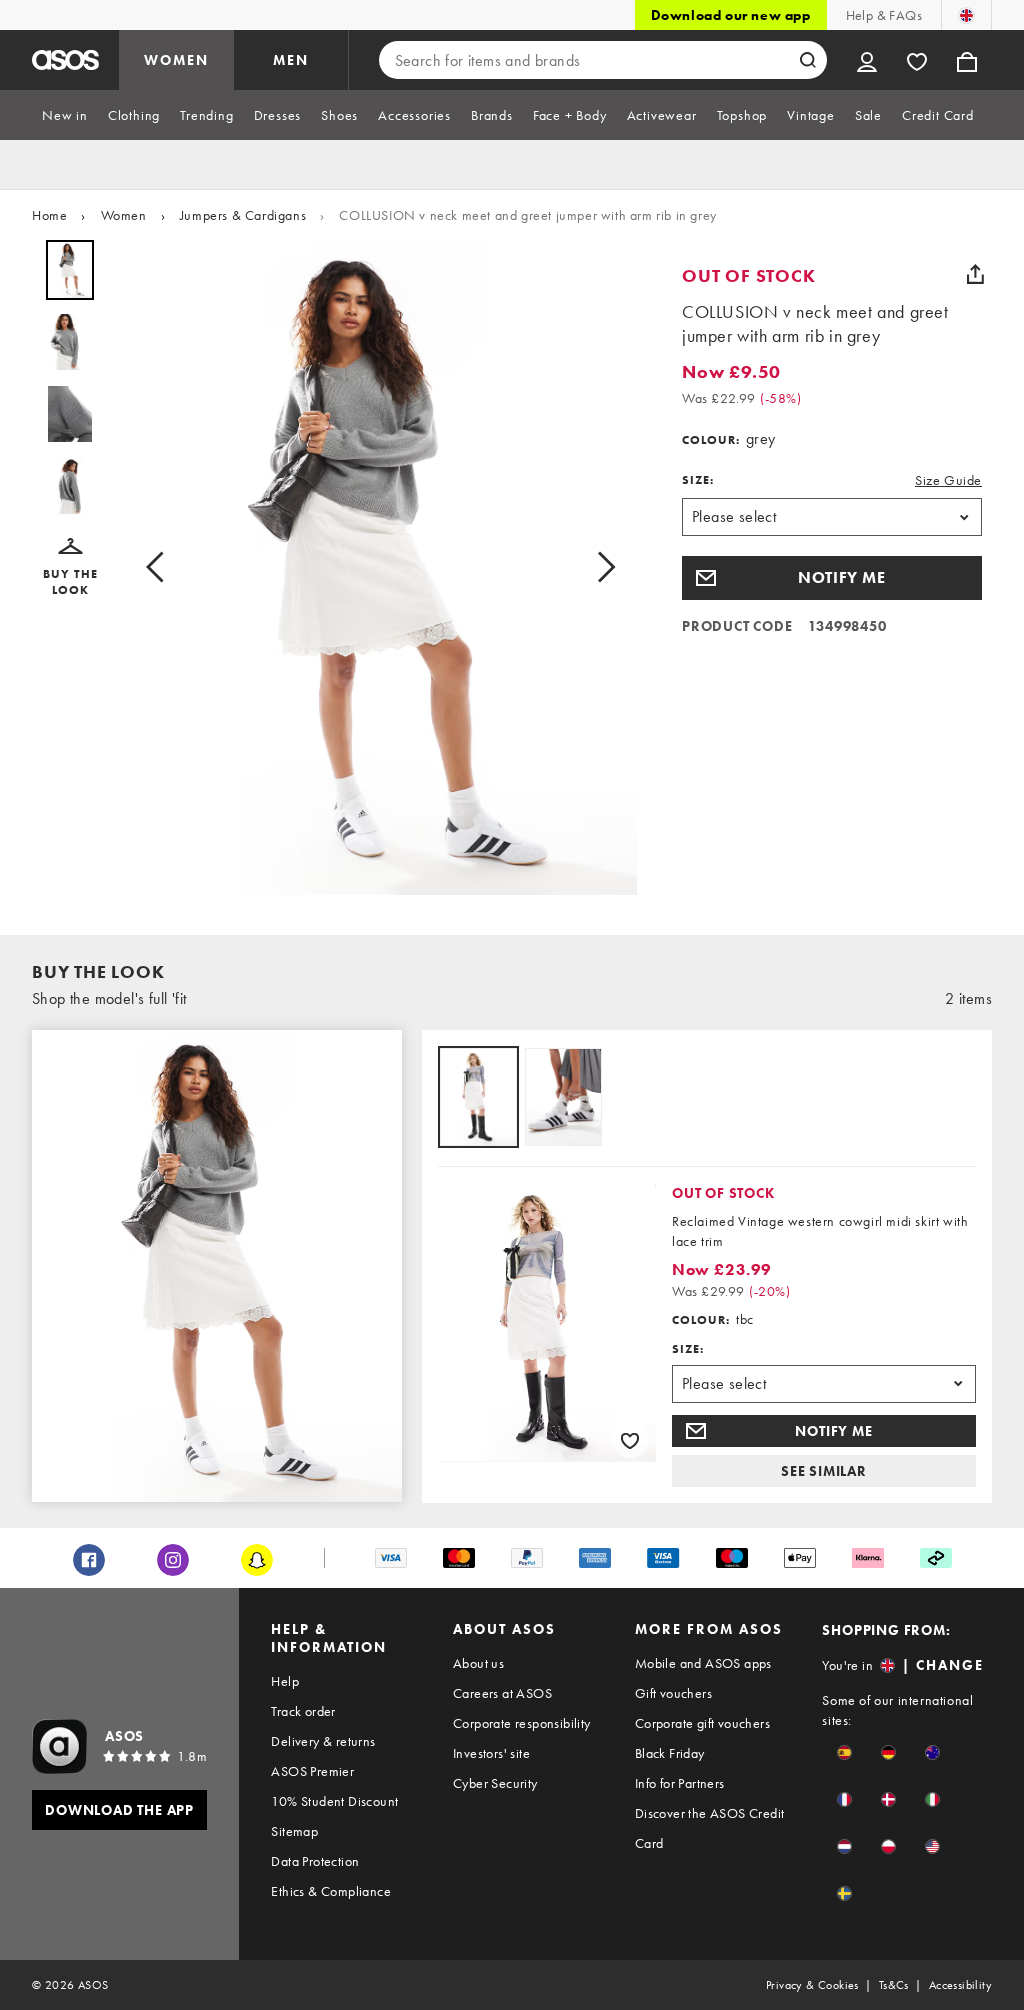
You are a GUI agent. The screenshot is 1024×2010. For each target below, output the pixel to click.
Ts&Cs (894, 1985)
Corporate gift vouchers (702, 1723)
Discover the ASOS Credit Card (710, 1828)
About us (478, 1663)
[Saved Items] (917, 60)
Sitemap (294, 1831)
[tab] (65, 115)
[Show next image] (600, 567)
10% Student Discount (334, 1801)
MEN (291, 60)
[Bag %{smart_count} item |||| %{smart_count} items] (967, 60)
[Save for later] (630, 1440)
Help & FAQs (884, 15)
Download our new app (731, 15)
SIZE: (698, 480)
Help (285, 1681)
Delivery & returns (323, 1741)
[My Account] (867, 60)
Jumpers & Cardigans (243, 215)
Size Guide (948, 480)
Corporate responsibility (522, 1723)
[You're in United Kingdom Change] (966, 15)
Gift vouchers (673, 1693)
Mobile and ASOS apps (703, 1663)
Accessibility (960, 1985)
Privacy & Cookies (812, 1985)
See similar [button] (824, 1471)
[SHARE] (975, 274)
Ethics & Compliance (331, 1891)
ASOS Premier (312, 1771)
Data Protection (315, 1861)
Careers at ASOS (502, 1693)
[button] (70, 568)
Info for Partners (680, 1783)
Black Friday (670, 1753)
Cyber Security (495, 1783)
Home (49, 215)
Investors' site (491, 1753)
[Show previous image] (161, 567)
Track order (303, 1711)
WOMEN (176, 60)
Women (124, 215)
